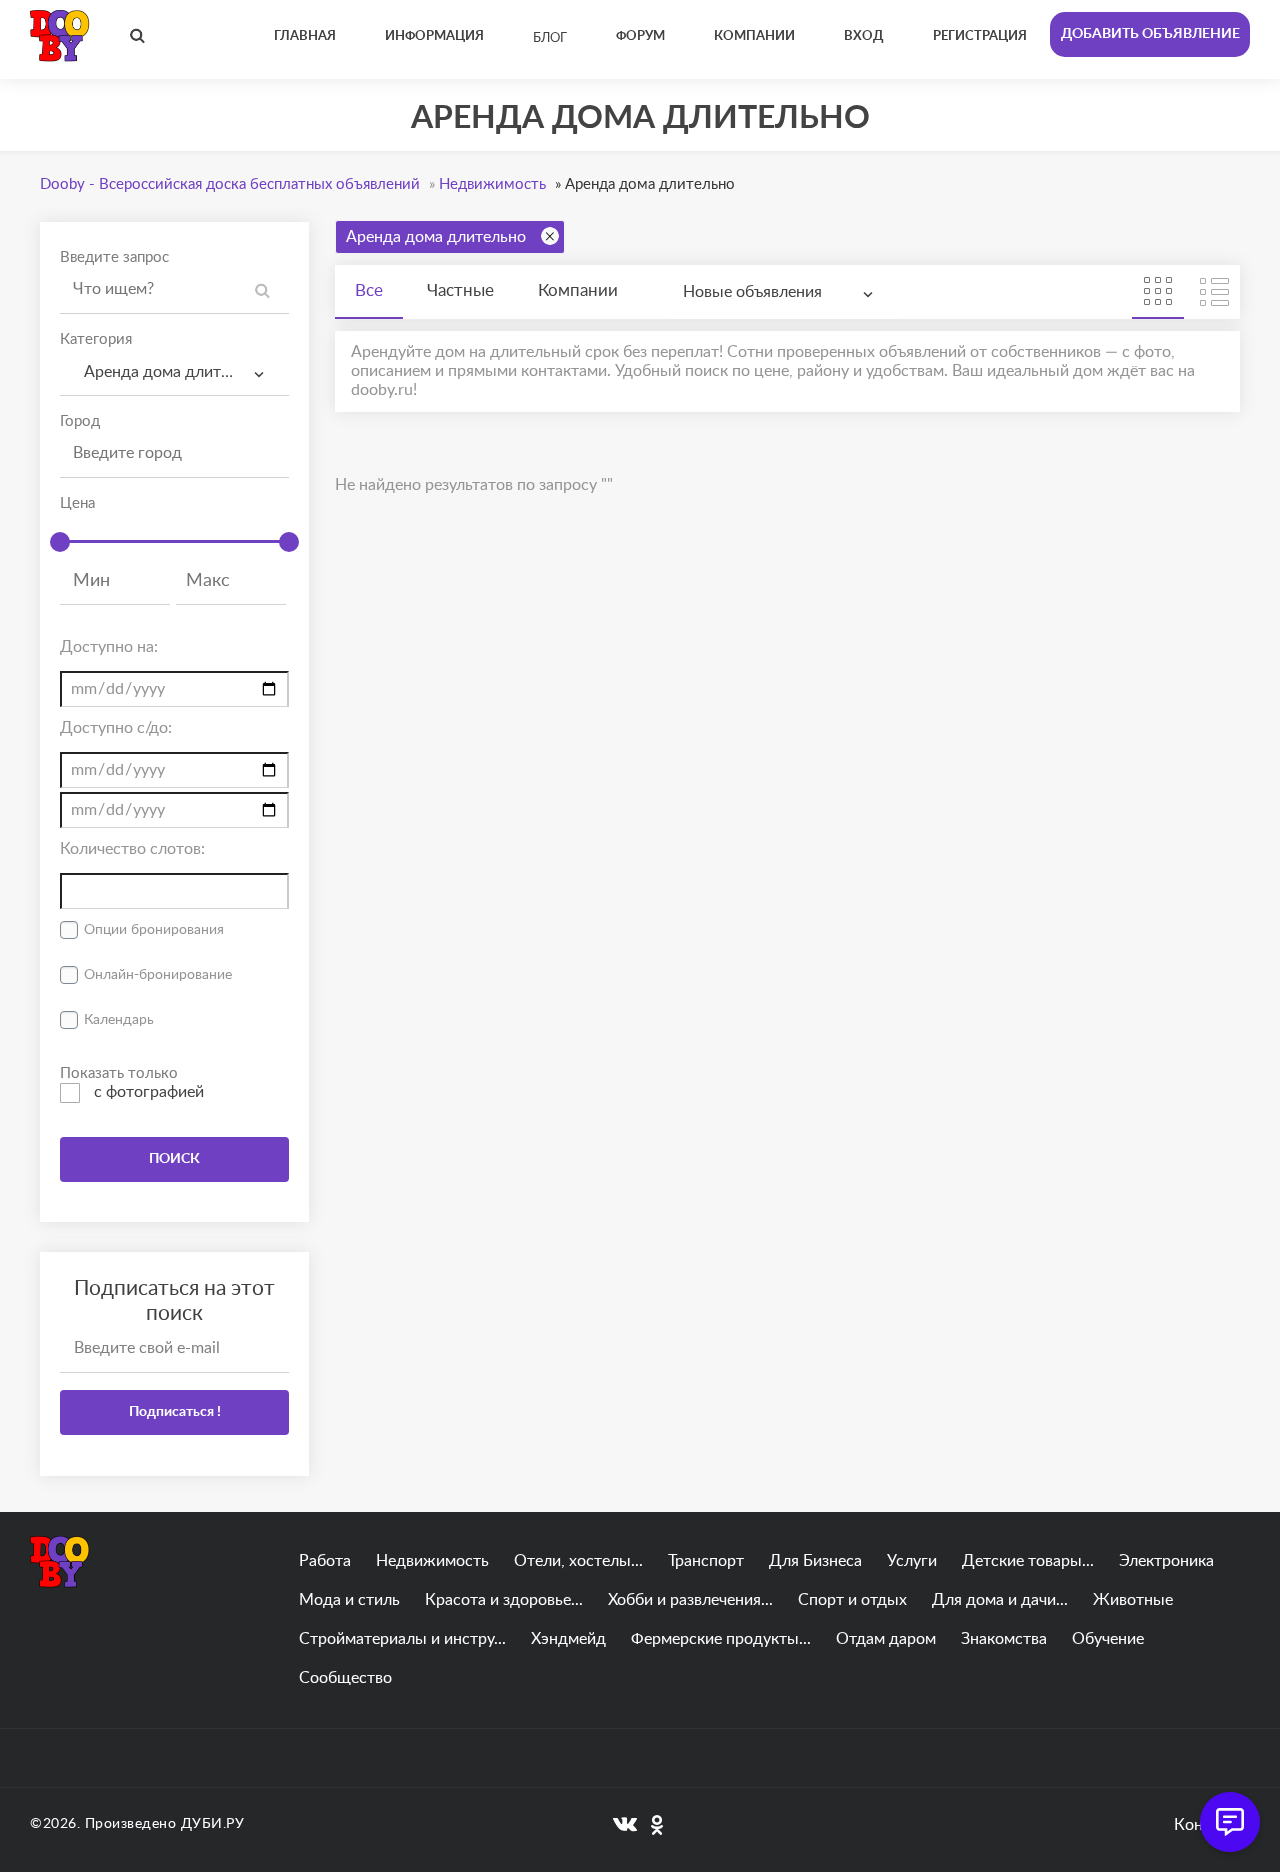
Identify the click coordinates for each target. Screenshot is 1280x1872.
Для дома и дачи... (1000, 1600)
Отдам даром (886, 1639)
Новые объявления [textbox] (752, 292)
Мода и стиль (349, 1600)
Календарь (119, 1020)
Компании (578, 290)
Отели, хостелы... (578, 1561)
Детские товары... (1028, 1561)
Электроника (1166, 1561)
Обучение (1108, 1639)
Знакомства (1004, 1639)
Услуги (912, 1561)
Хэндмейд (568, 1639)
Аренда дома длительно (436, 237)
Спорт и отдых (852, 1600)
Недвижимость (432, 1561)
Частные (460, 290)
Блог (550, 38)
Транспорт (706, 1561)
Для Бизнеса (815, 1561)
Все (369, 290)
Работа (325, 1561)
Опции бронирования (154, 930)
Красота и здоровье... (504, 1600)
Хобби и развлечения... (690, 1600)
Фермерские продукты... (721, 1639)
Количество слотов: (132, 849)
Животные (1133, 1600)
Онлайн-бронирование (158, 975)
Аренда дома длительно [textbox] (170, 372)
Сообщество (345, 1678)
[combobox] (174, 372)
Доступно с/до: (116, 728)
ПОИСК (174, 1159)
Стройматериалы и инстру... (402, 1639)
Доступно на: (109, 647)
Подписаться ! (175, 1412)
